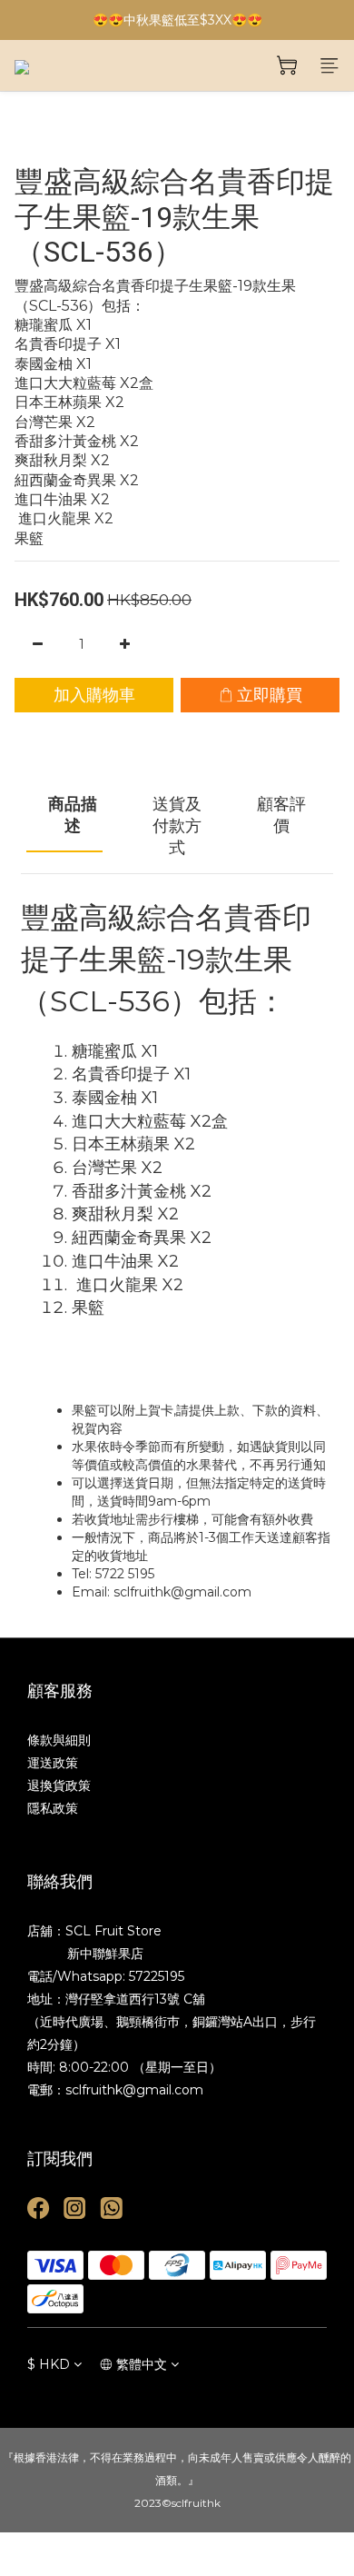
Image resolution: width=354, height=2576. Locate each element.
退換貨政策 (59, 1785)
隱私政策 (53, 1808)
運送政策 (53, 1763)
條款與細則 (59, 1740)
